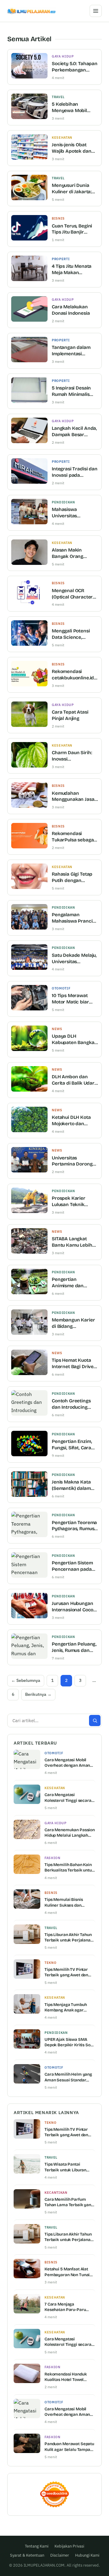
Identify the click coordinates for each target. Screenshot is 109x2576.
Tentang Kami (37, 2546)
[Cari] (95, 1721)
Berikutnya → (38, 1694)
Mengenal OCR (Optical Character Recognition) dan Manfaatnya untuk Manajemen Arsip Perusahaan (72, 594)
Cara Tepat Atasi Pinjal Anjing (70, 715)
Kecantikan (56, 2193)
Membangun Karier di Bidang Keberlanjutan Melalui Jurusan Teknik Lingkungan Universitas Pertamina (73, 1323)
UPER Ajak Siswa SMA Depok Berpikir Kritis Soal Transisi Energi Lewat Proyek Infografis (69, 2042)
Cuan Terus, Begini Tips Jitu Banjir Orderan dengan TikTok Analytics (72, 229)
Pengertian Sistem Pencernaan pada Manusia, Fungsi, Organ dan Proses (72, 1566)
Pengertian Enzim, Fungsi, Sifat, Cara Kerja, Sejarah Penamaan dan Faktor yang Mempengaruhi (72, 1445)
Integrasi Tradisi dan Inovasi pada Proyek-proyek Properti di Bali (75, 472)
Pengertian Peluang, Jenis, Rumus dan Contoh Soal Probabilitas (74, 1648)
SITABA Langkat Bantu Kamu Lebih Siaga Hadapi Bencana (72, 1242)
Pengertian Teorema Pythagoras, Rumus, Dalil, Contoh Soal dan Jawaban (74, 1526)
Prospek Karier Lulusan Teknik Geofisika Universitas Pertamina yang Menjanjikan (69, 1202)
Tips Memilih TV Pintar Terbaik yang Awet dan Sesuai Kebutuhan (66, 1972)
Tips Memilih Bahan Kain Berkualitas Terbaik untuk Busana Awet (69, 1868)
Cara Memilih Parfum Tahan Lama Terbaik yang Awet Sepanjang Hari (69, 2202)
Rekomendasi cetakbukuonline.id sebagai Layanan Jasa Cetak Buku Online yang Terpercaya (73, 675)
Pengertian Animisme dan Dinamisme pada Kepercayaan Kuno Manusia (73, 1283)
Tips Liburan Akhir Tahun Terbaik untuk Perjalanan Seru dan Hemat (69, 1938)
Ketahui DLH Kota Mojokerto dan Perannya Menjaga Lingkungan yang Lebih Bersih (73, 1121)
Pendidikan (63, 502)
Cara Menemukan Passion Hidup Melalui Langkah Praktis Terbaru (70, 1833)
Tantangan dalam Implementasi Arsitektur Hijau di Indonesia (72, 351)
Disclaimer (60, 2555)
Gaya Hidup (63, 56)
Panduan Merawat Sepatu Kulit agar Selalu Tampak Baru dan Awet (69, 2447)
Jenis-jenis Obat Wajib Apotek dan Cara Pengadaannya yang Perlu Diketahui (75, 148)
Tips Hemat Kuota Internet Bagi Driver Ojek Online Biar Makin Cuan (74, 1364)
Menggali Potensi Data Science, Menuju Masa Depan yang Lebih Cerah (74, 634)
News (57, 1029)
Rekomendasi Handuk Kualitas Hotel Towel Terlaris (66, 2377)
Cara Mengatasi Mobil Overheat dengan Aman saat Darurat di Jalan (67, 1763)
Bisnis (58, 218)
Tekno (50, 1963)
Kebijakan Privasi (69, 2546)
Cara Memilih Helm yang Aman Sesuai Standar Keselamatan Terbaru (68, 2077)
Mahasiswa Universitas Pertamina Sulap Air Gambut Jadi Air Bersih (74, 513)
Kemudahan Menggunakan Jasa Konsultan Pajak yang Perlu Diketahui (75, 797)
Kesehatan (62, 138)
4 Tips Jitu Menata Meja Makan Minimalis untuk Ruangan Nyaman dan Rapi (72, 270)
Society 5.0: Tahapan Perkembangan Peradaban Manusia (75, 67)
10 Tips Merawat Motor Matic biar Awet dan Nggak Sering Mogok (70, 999)
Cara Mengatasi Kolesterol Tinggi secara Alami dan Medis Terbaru (68, 1798)
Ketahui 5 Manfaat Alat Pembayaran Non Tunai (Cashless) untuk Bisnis (67, 2272)
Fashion (53, 1858)
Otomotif (61, 988)
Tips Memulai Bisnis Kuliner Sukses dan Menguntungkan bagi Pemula (65, 1902)
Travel (58, 97)
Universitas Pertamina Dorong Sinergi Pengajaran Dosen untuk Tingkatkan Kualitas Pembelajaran (74, 1161)
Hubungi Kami (87, 2555)
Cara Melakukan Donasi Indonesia (71, 310)
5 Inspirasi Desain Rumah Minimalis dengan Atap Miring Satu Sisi (74, 391)
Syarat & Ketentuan (27, 2555)
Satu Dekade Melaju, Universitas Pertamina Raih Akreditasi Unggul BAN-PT (74, 959)
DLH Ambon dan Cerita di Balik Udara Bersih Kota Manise (74, 1080)
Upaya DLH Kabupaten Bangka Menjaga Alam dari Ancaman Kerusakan (73, 1040)
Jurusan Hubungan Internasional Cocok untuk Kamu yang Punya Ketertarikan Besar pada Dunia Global (74, 1607)
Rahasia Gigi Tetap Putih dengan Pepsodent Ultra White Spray (72, 878)
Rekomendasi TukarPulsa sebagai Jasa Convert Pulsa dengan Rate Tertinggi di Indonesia (73, 837)
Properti (61, 259)
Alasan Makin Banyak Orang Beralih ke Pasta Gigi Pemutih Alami (74, 554)
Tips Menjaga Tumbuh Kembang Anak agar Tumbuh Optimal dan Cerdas (66, 2007)
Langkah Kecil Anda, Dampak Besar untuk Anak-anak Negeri (74, 432)
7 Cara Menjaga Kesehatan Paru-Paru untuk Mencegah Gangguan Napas (65, 2307)
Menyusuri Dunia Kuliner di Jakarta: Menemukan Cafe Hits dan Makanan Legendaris (72, 189)
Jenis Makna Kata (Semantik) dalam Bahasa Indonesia (71, 1485)
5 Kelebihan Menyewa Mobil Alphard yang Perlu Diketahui (73, 108)
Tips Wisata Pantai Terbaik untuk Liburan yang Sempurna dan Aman (65, 2167)
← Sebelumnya (26, 1680)
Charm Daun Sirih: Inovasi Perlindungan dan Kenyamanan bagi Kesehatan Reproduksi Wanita (73, 756)
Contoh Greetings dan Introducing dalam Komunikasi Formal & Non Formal (72, 1404)
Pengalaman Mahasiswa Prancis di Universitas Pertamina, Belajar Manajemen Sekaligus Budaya (73, 918)
